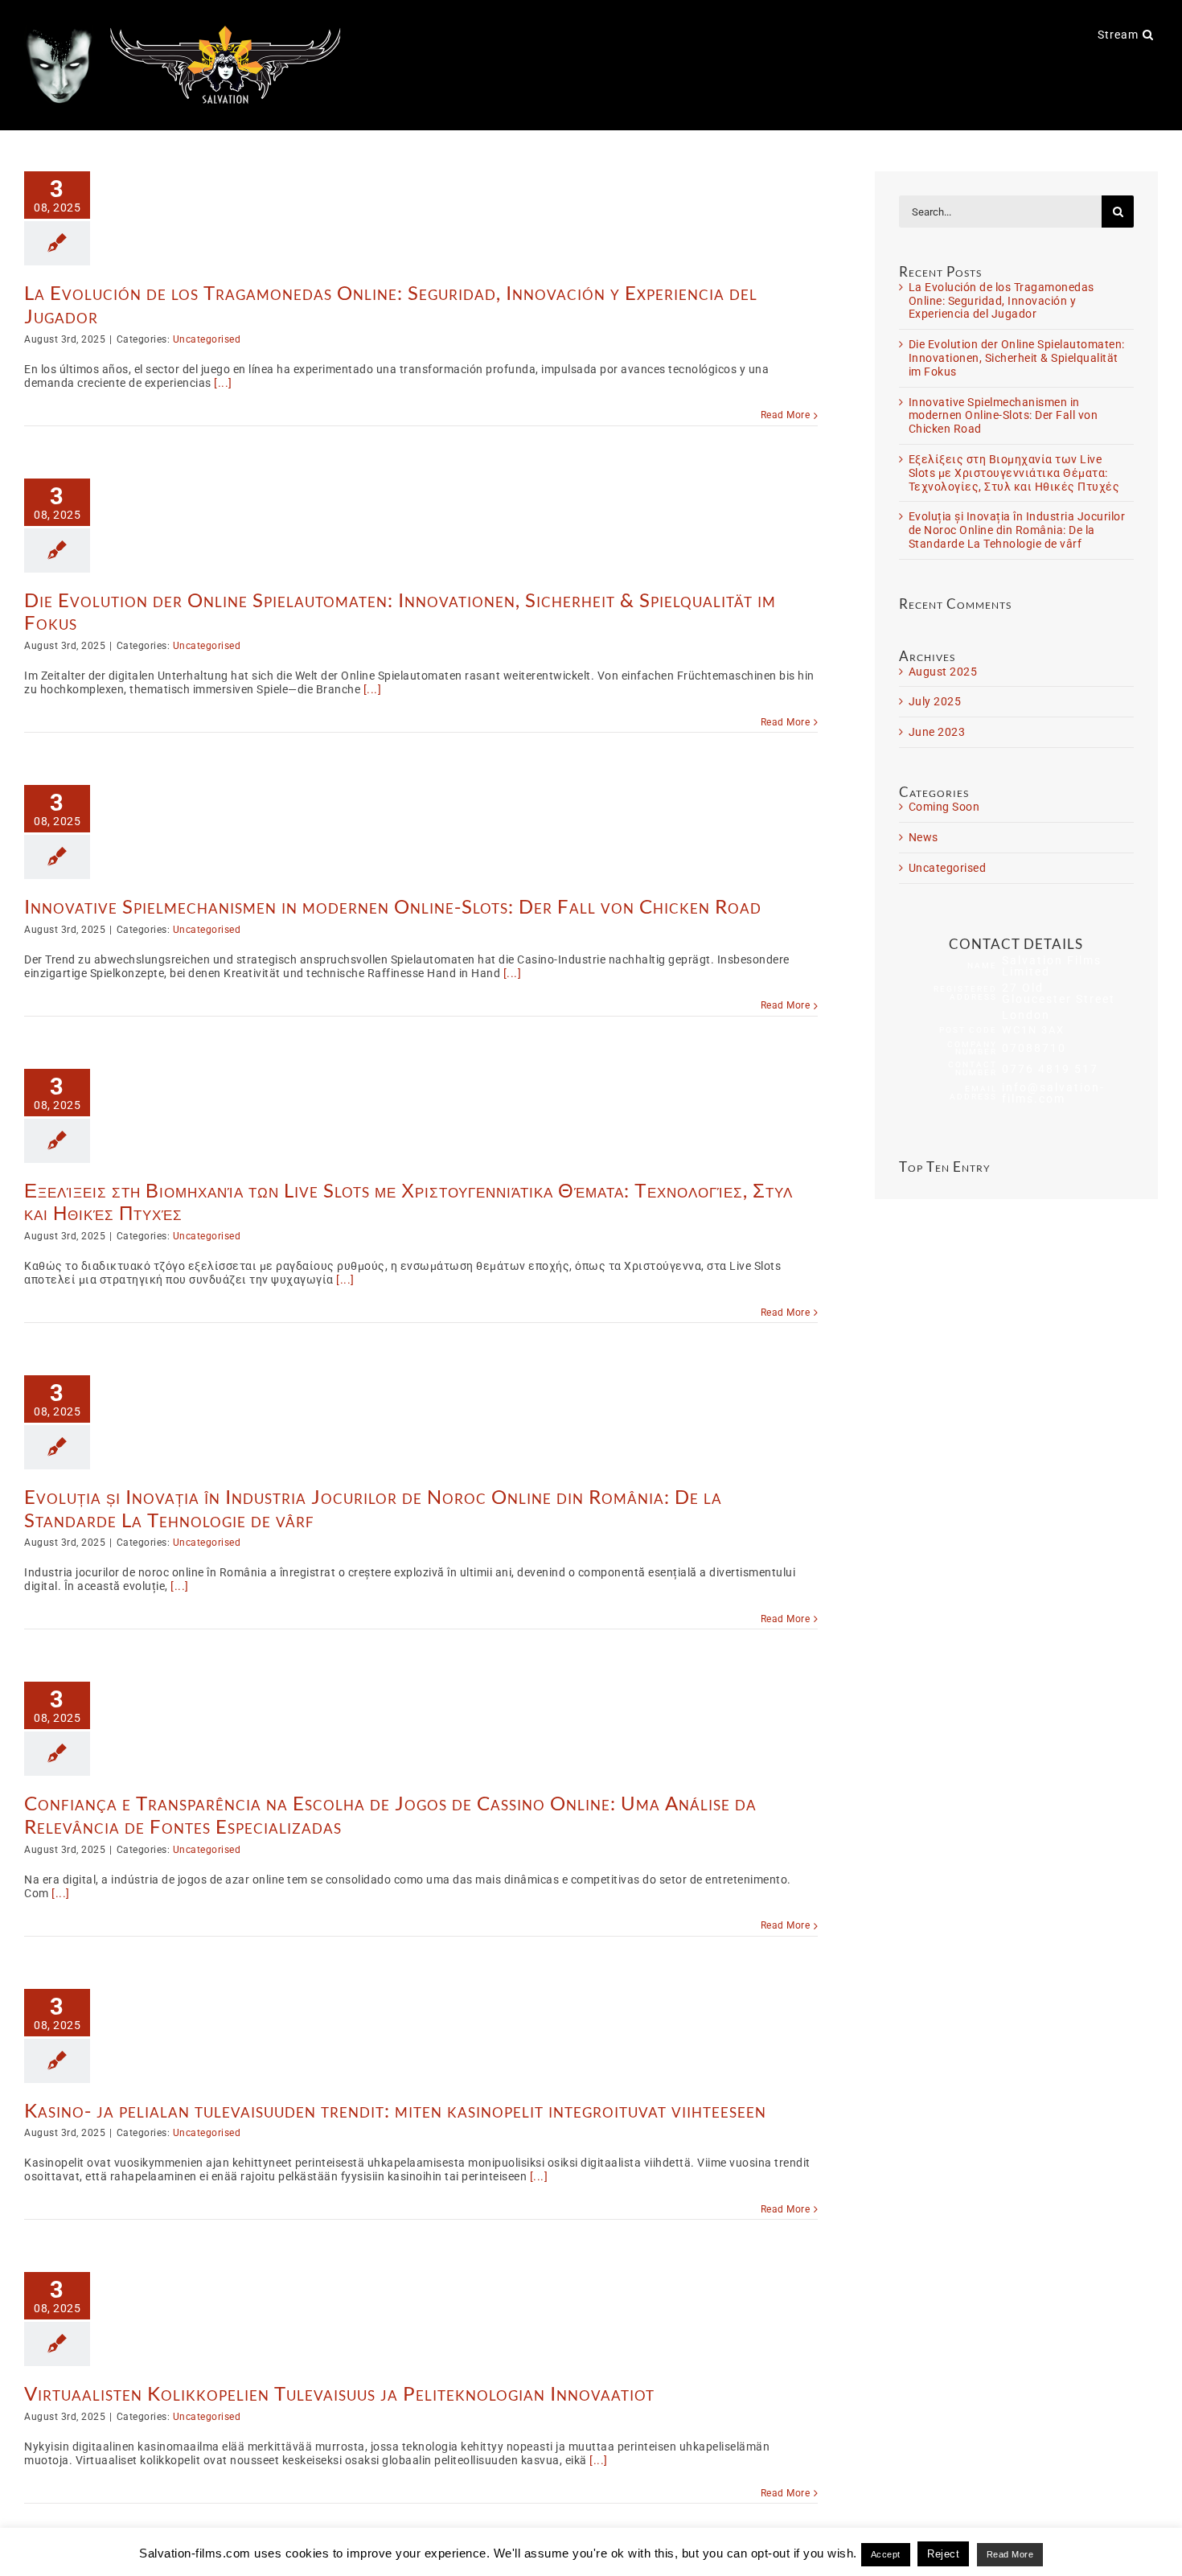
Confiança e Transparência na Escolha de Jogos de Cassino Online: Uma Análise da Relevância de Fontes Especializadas (390, 1814)
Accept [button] (886, 2554)
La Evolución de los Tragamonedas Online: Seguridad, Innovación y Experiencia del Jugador (391, 304)
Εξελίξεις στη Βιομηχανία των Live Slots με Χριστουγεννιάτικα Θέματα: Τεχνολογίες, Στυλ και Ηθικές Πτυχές (408, 1202)
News (923, 837)
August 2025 (943, 672)
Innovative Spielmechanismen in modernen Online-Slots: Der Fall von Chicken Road (393, 906)
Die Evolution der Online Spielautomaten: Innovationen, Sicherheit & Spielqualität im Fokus (400, 611)
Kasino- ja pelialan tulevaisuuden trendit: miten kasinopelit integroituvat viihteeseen (395, 2110)
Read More (786, 415)
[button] (1148, 34)
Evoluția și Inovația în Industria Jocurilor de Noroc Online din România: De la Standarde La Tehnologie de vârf (373, 1508)
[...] (223, 383)
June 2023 (937, 732)
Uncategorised (207, 339)
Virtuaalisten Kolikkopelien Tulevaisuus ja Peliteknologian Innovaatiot (339, 2393)
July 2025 (935, 701)
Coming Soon (944, 807)
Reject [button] (943, 2554)
